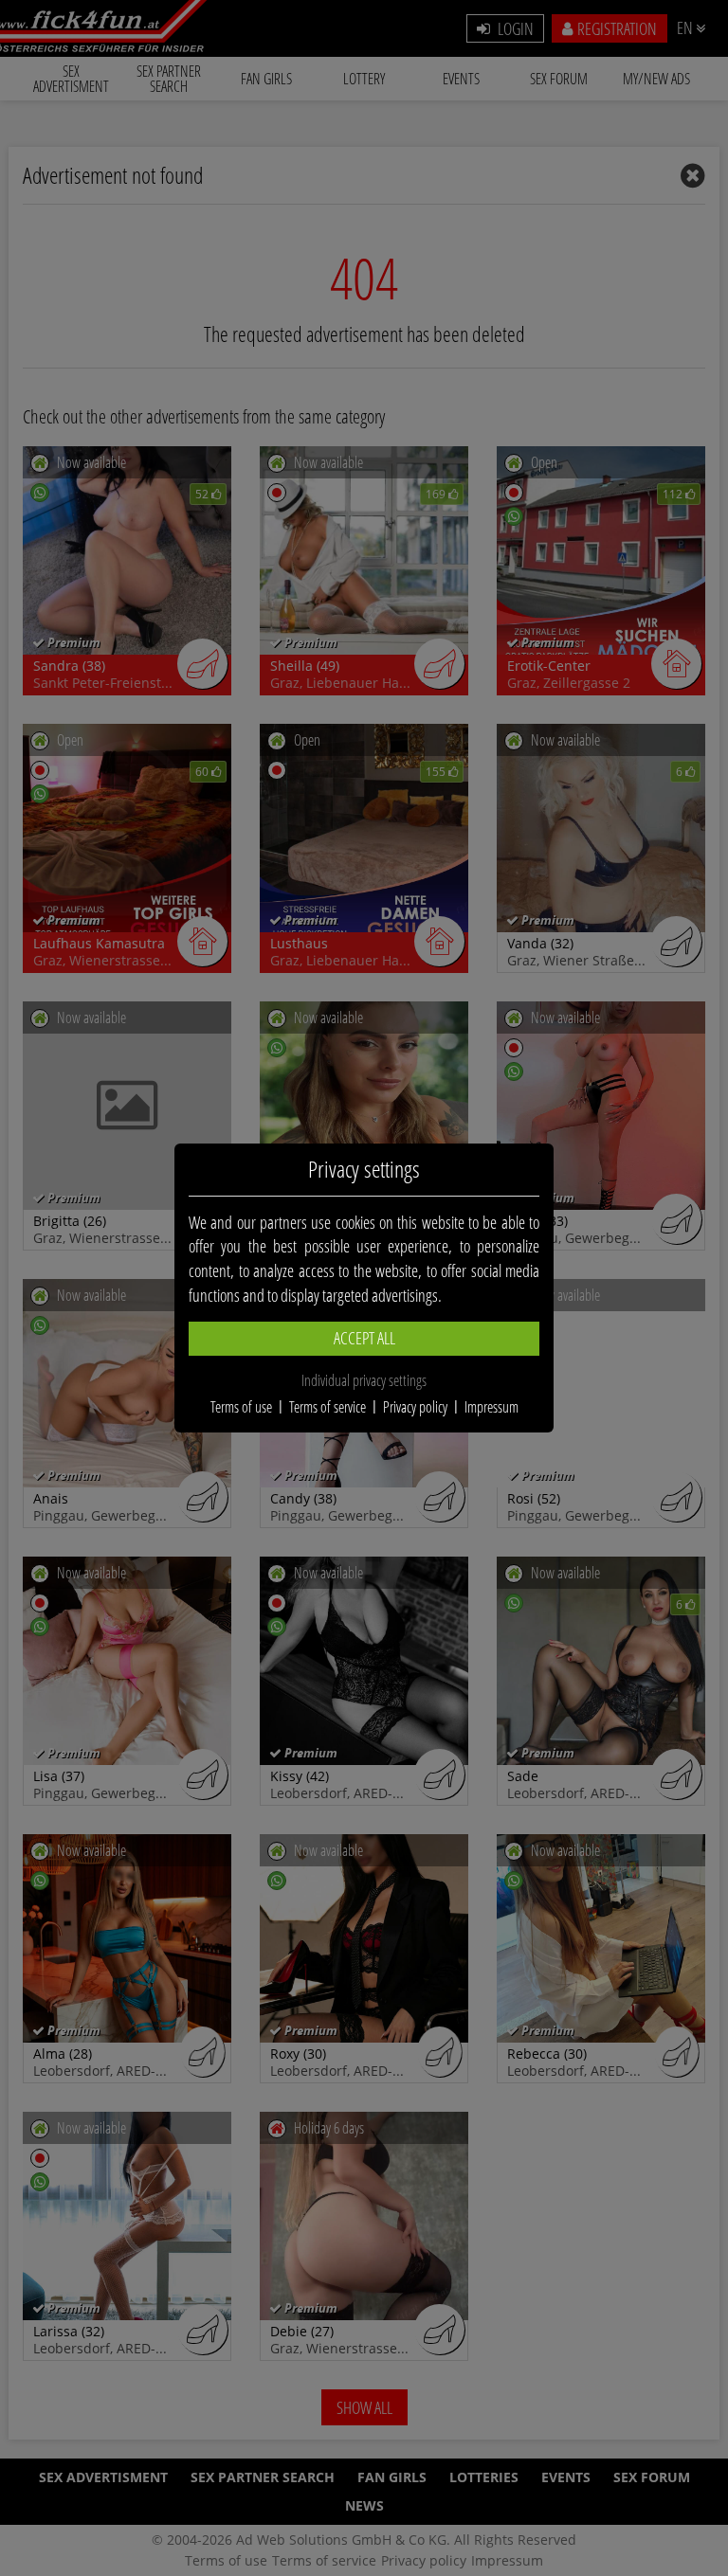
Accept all (364, 1338)
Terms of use (241, 1407)
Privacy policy (415, 1407)
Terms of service (328, 1407)
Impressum (491, 1407)
